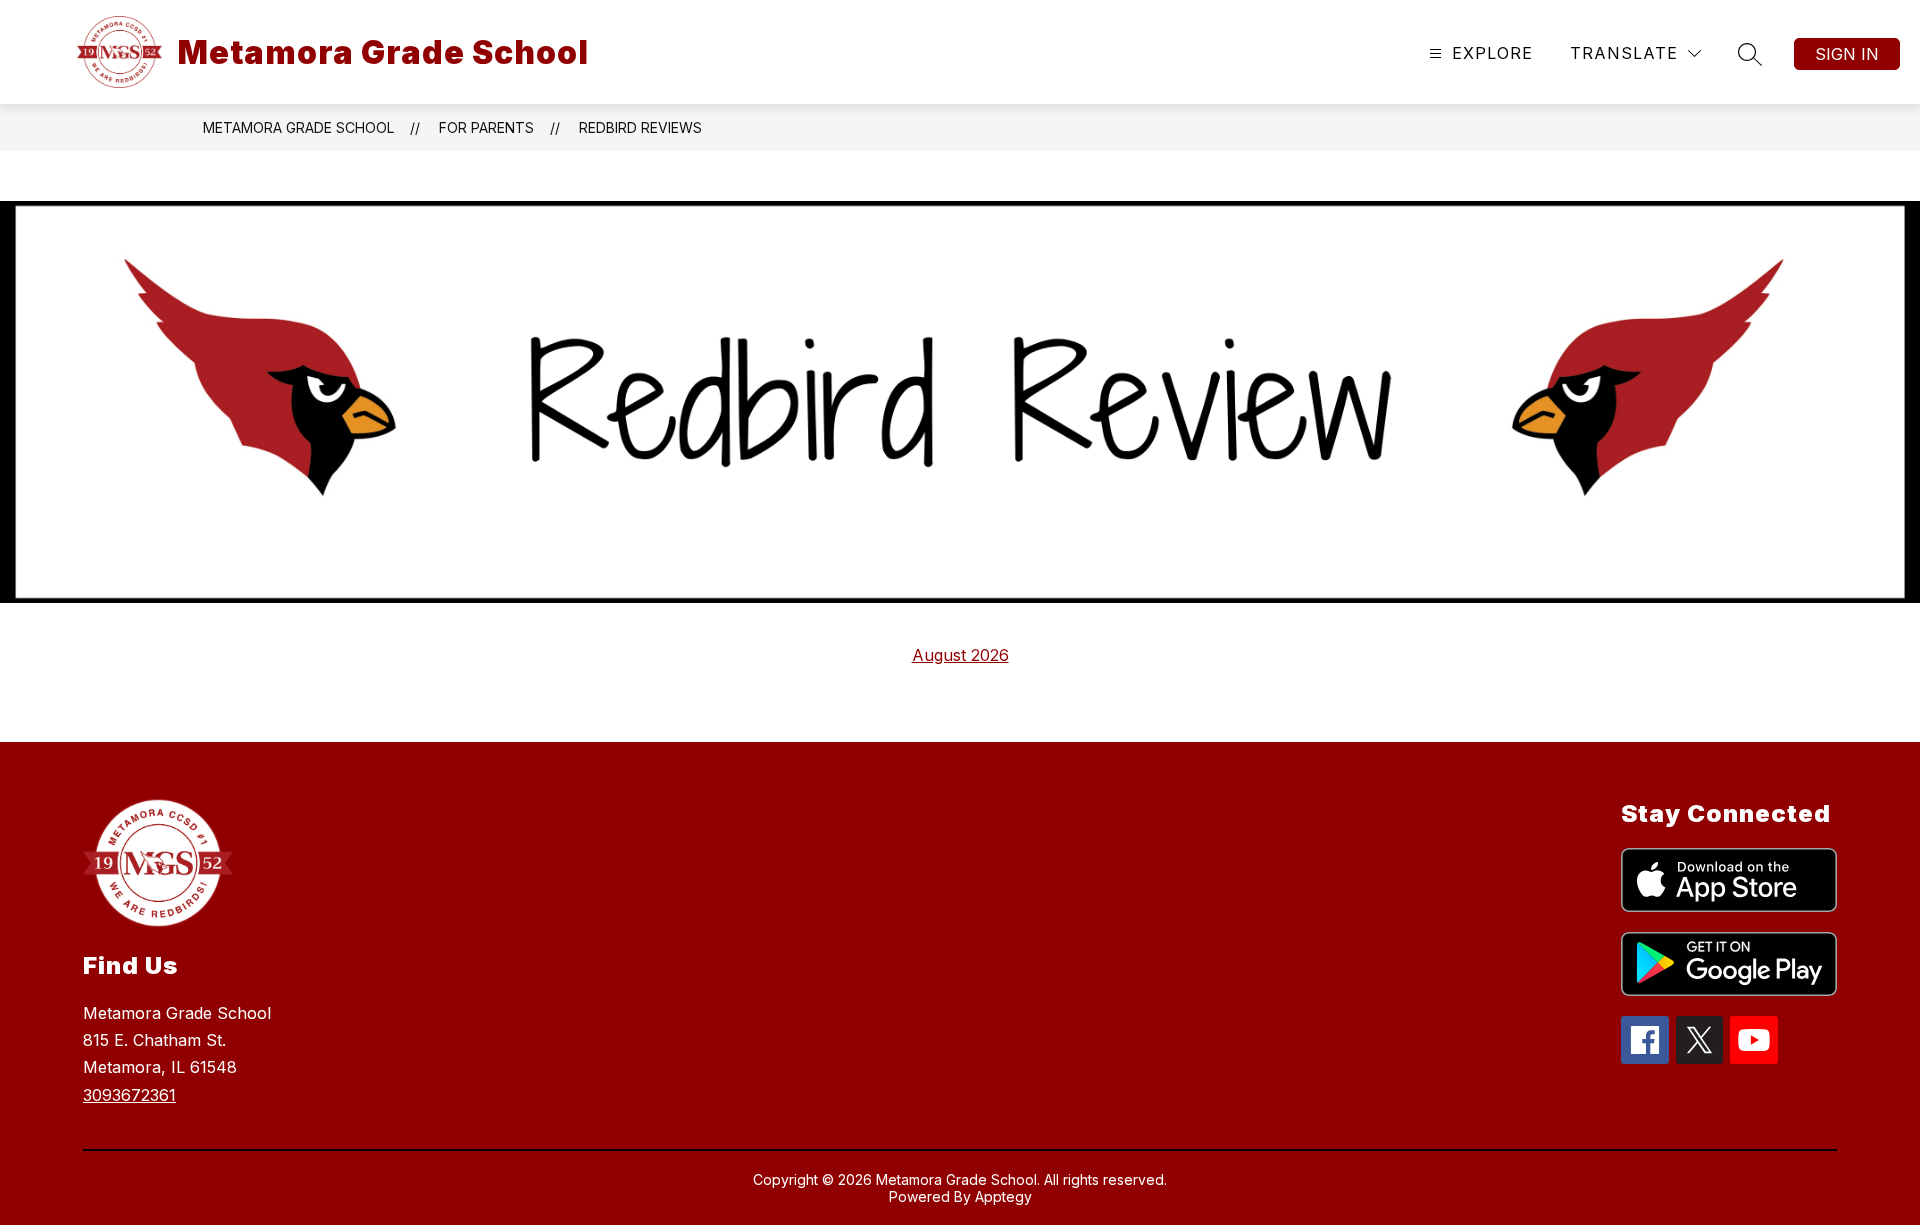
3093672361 (129, 1095)
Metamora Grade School (298, 127)
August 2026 (960, 655)
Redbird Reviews (640, 127)
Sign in (1847, 54)
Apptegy (1003, 1196)
